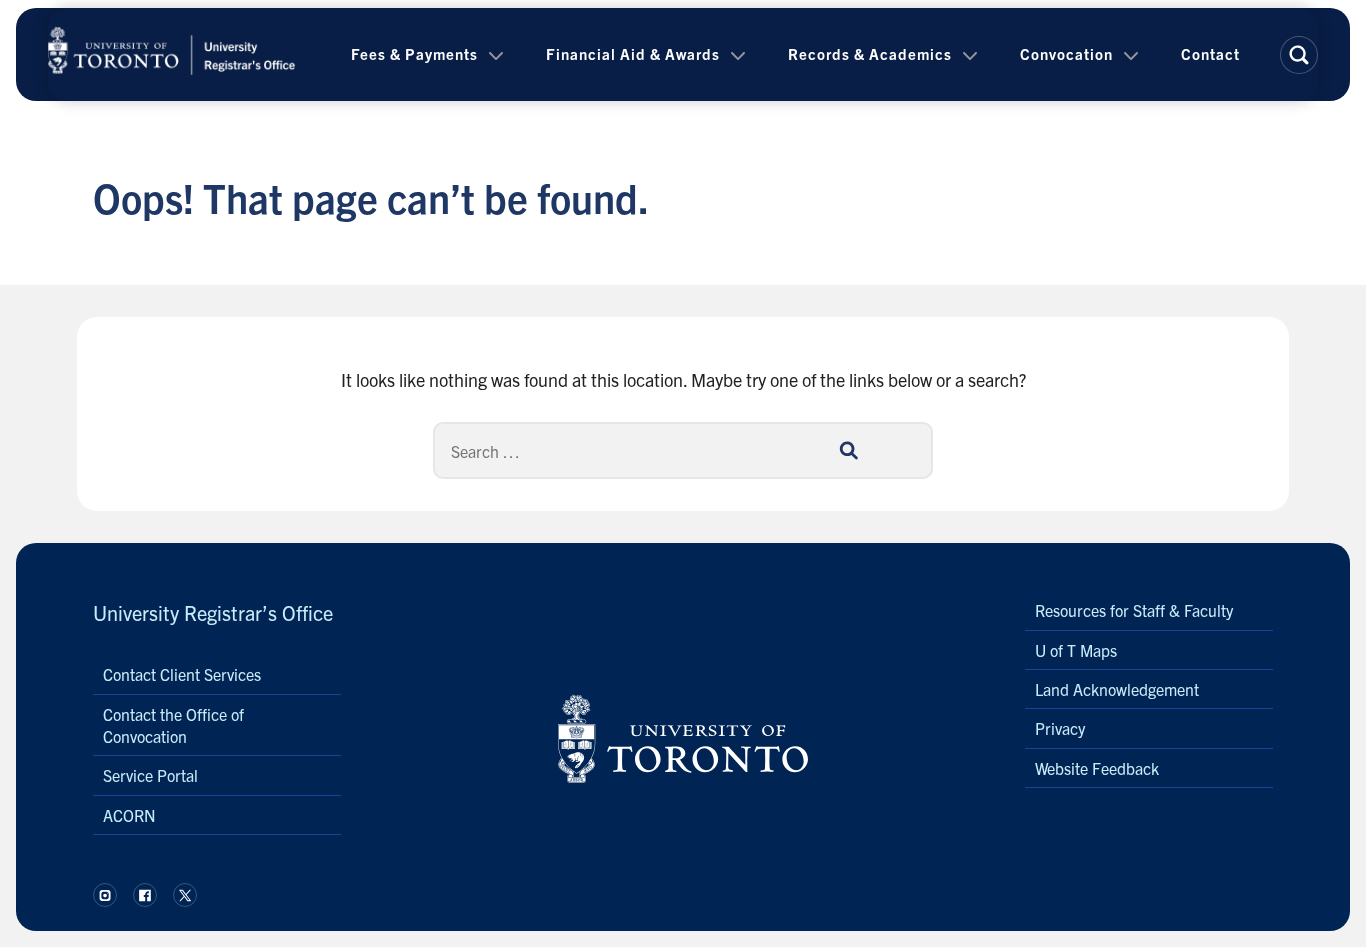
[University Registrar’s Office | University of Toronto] (172, 55)
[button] (1299, 55)
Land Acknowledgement (1117, 689)
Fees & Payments (414, 53)
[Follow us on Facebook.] (145, 895)
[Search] (848, 450)
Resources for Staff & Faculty (1134, 610)
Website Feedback (1097, 768)
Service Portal (150, 775)
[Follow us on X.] (185, 895)
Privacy (1060, 728)
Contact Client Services (182, 674)
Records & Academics (870, 53)
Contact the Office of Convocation (173, 725)
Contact (1210, 53)
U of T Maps (1076, 650)
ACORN (129, 815)
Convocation (1066, 53)
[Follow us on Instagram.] (105, 895)
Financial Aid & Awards (633, 53)
